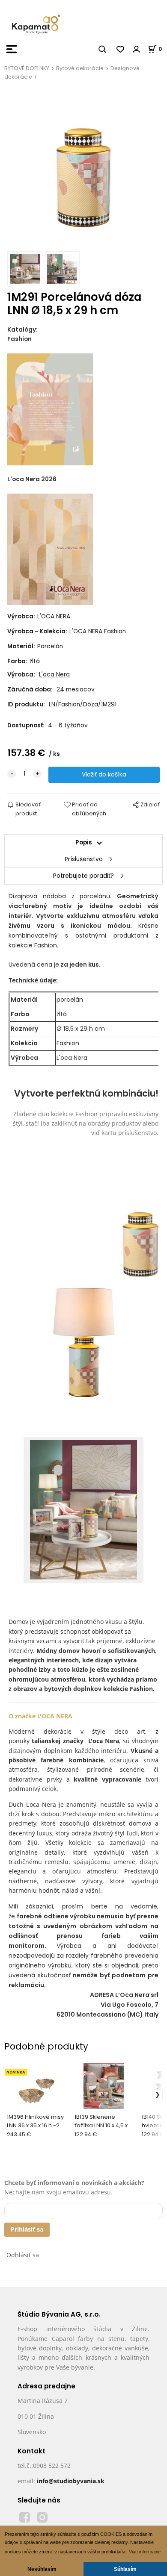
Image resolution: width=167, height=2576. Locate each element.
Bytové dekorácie (80, 68)
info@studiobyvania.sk (71, 2481)
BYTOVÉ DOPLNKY (27, 68)
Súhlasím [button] (125, 2569)
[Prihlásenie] (137, 49)
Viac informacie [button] (145, 2552)
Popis (84, 842)
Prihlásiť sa (27, 2229)
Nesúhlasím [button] (42, 2569)
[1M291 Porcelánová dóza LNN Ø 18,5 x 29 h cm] (83, 169)
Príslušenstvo (84, 859)
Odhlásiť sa (23, 2255)
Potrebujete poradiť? (83, 876)
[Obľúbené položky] (121, 49)
